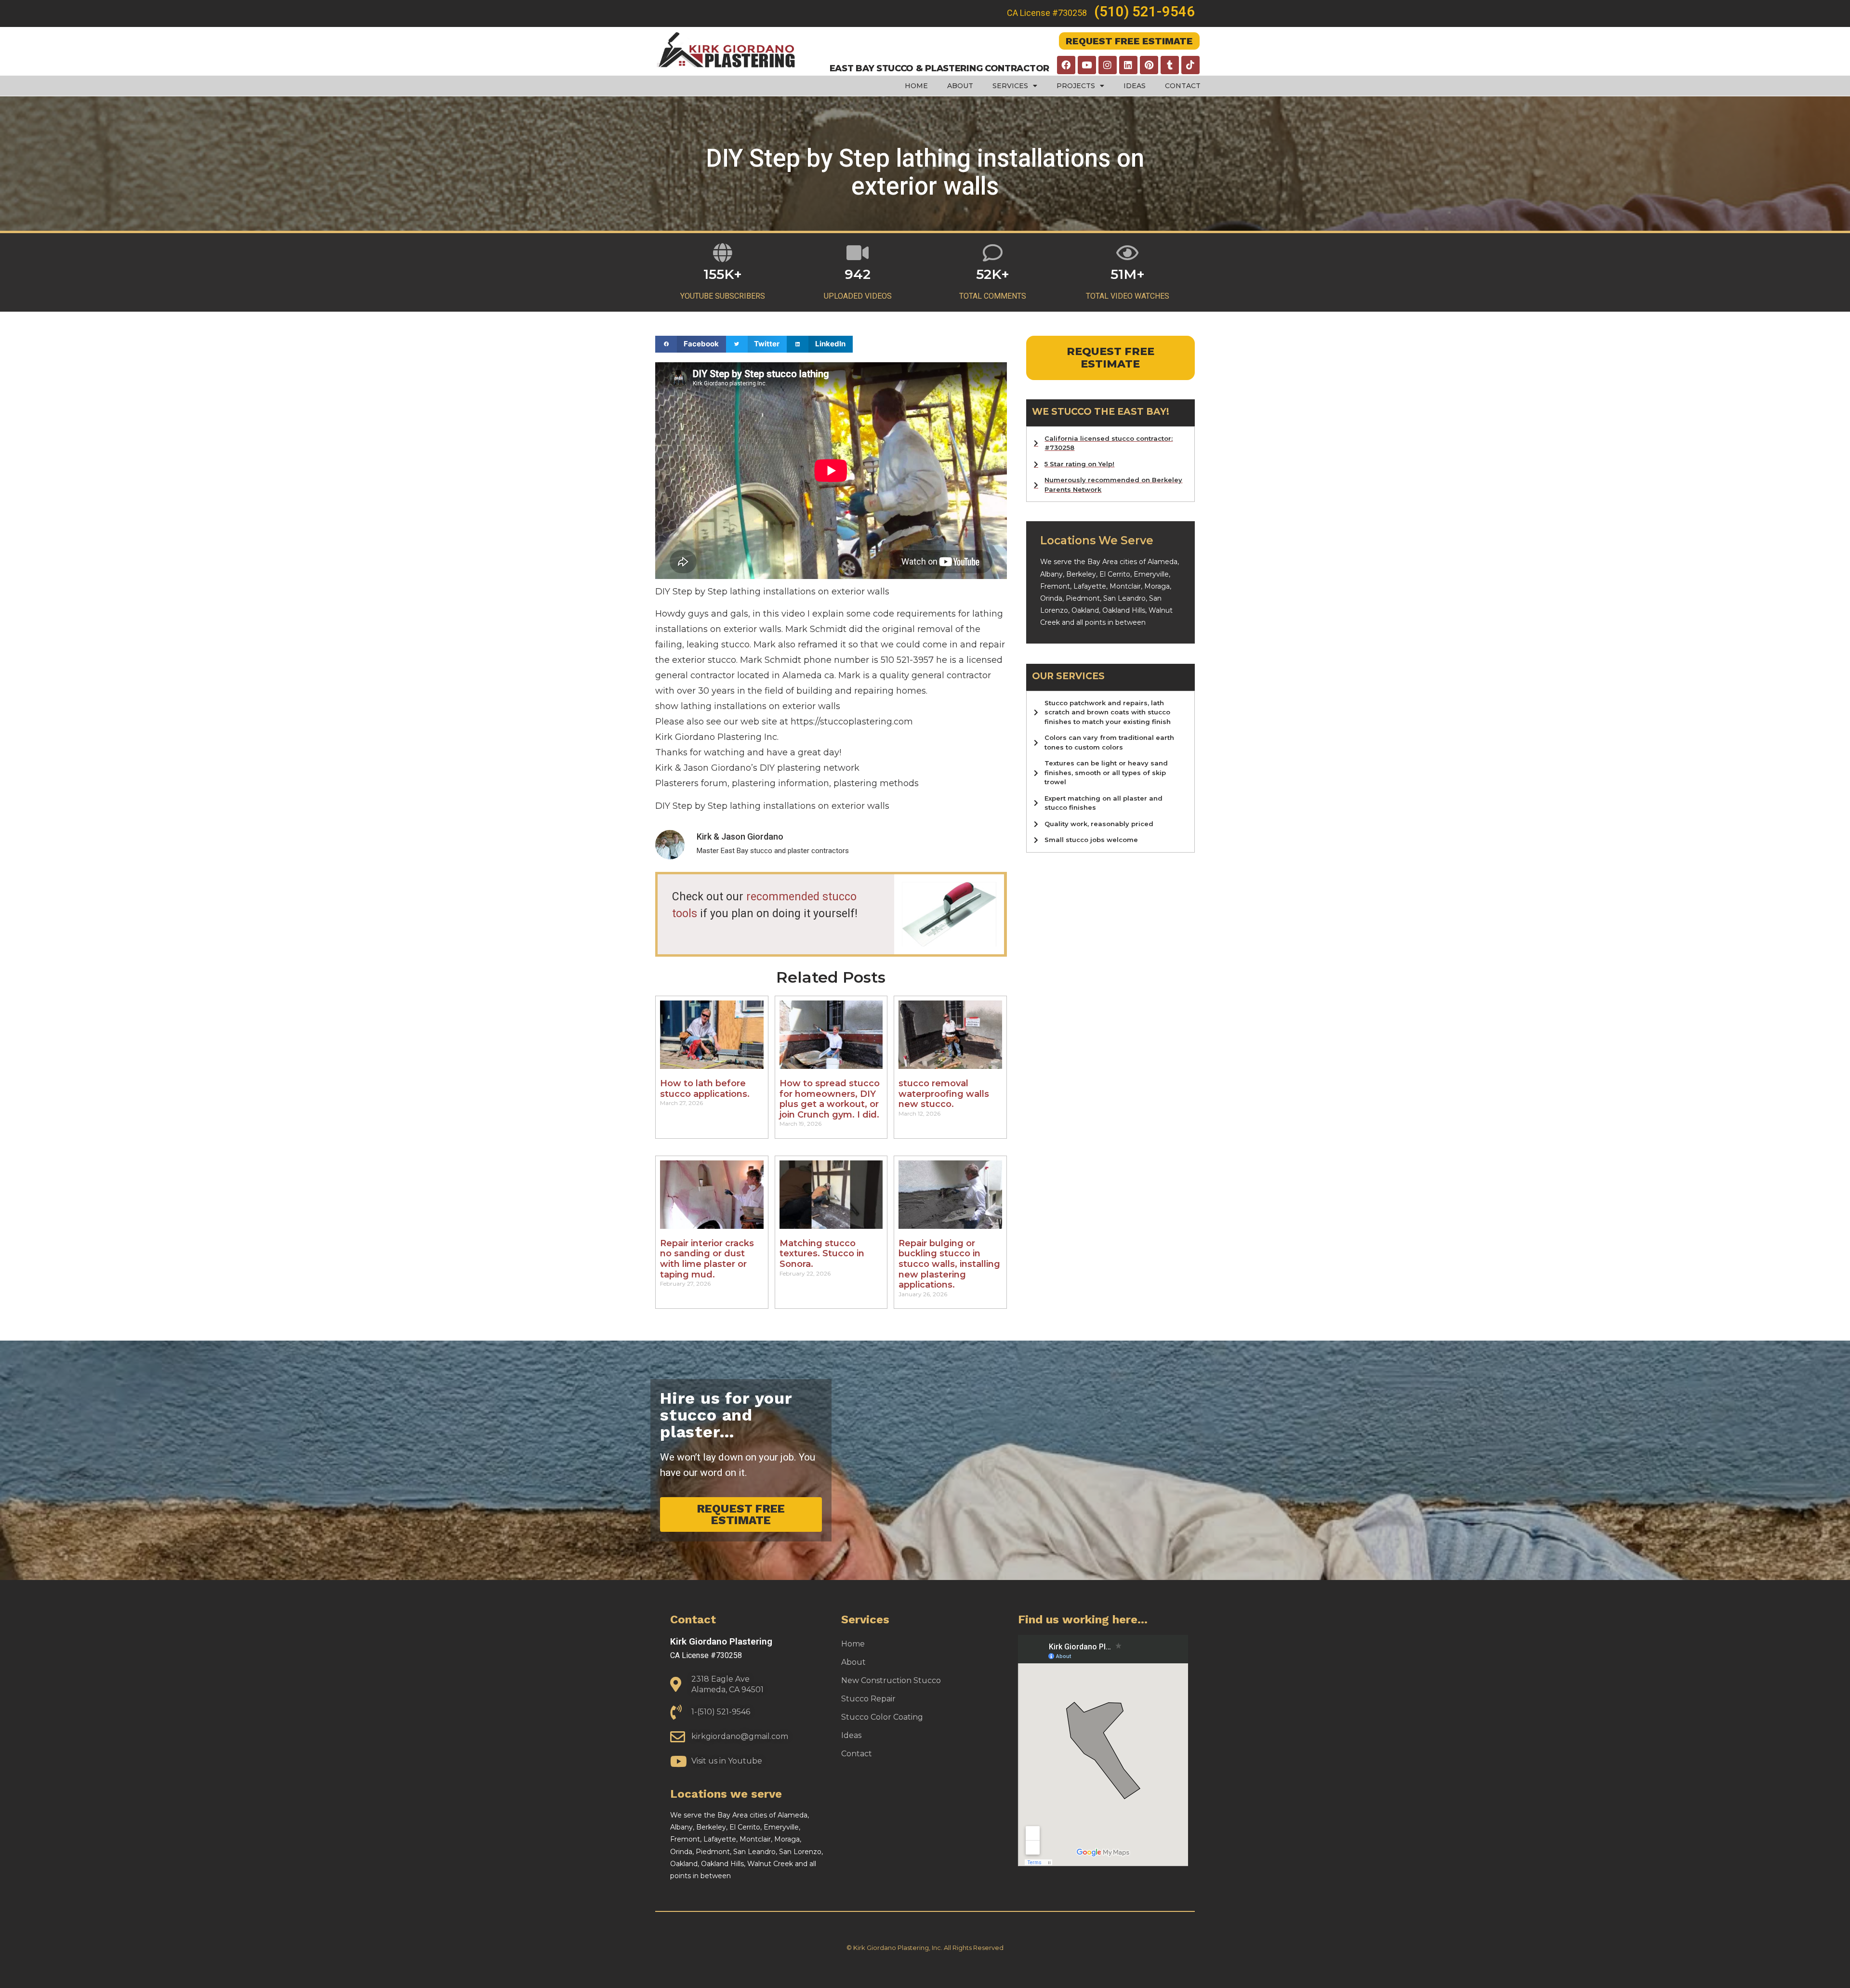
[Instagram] (1108, 65)
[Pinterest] (1149, 65)
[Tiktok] (1190, 65)
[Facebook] (1066, 65)
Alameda (1163, 562)
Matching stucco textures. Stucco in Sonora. (822, 1254)
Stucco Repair (868, 1699)
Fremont (1055, 586)
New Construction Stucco (891, 1680)
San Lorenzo (800, 1852)
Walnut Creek (770, 1864)
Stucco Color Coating (882, 1717)
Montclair (1125, 586)
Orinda (1051, 598)
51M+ (1128, 274)
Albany (1051, 574)
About (960, 86)
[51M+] (1128, 253)
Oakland (1085, 610)
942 (858, 274)
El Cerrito (1115, 574)
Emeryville (1151, 574)
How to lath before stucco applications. (705, 1089)
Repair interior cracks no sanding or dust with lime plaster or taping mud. (707, 1259)
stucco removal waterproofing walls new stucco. (944, 1094)
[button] (691, 344)
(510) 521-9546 (1144, 12)
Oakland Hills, (1125, 610)
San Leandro (1124, 598)
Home (916, 86)
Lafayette (1090, 586)
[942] (858, 253)
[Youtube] (1087, 65)
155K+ (723, 274)
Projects (1076, 86)
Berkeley (1081, 574)
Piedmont (1083, 598)
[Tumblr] (1170, 65)
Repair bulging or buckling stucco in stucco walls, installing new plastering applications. (949, 1264)
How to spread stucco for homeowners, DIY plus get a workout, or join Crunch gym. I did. (830, 1099)
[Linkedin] (1128, 65)
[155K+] (723, 253)
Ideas (1135, 86)
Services (1010, 86)
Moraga (1157, 586)
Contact (1183, 86)
